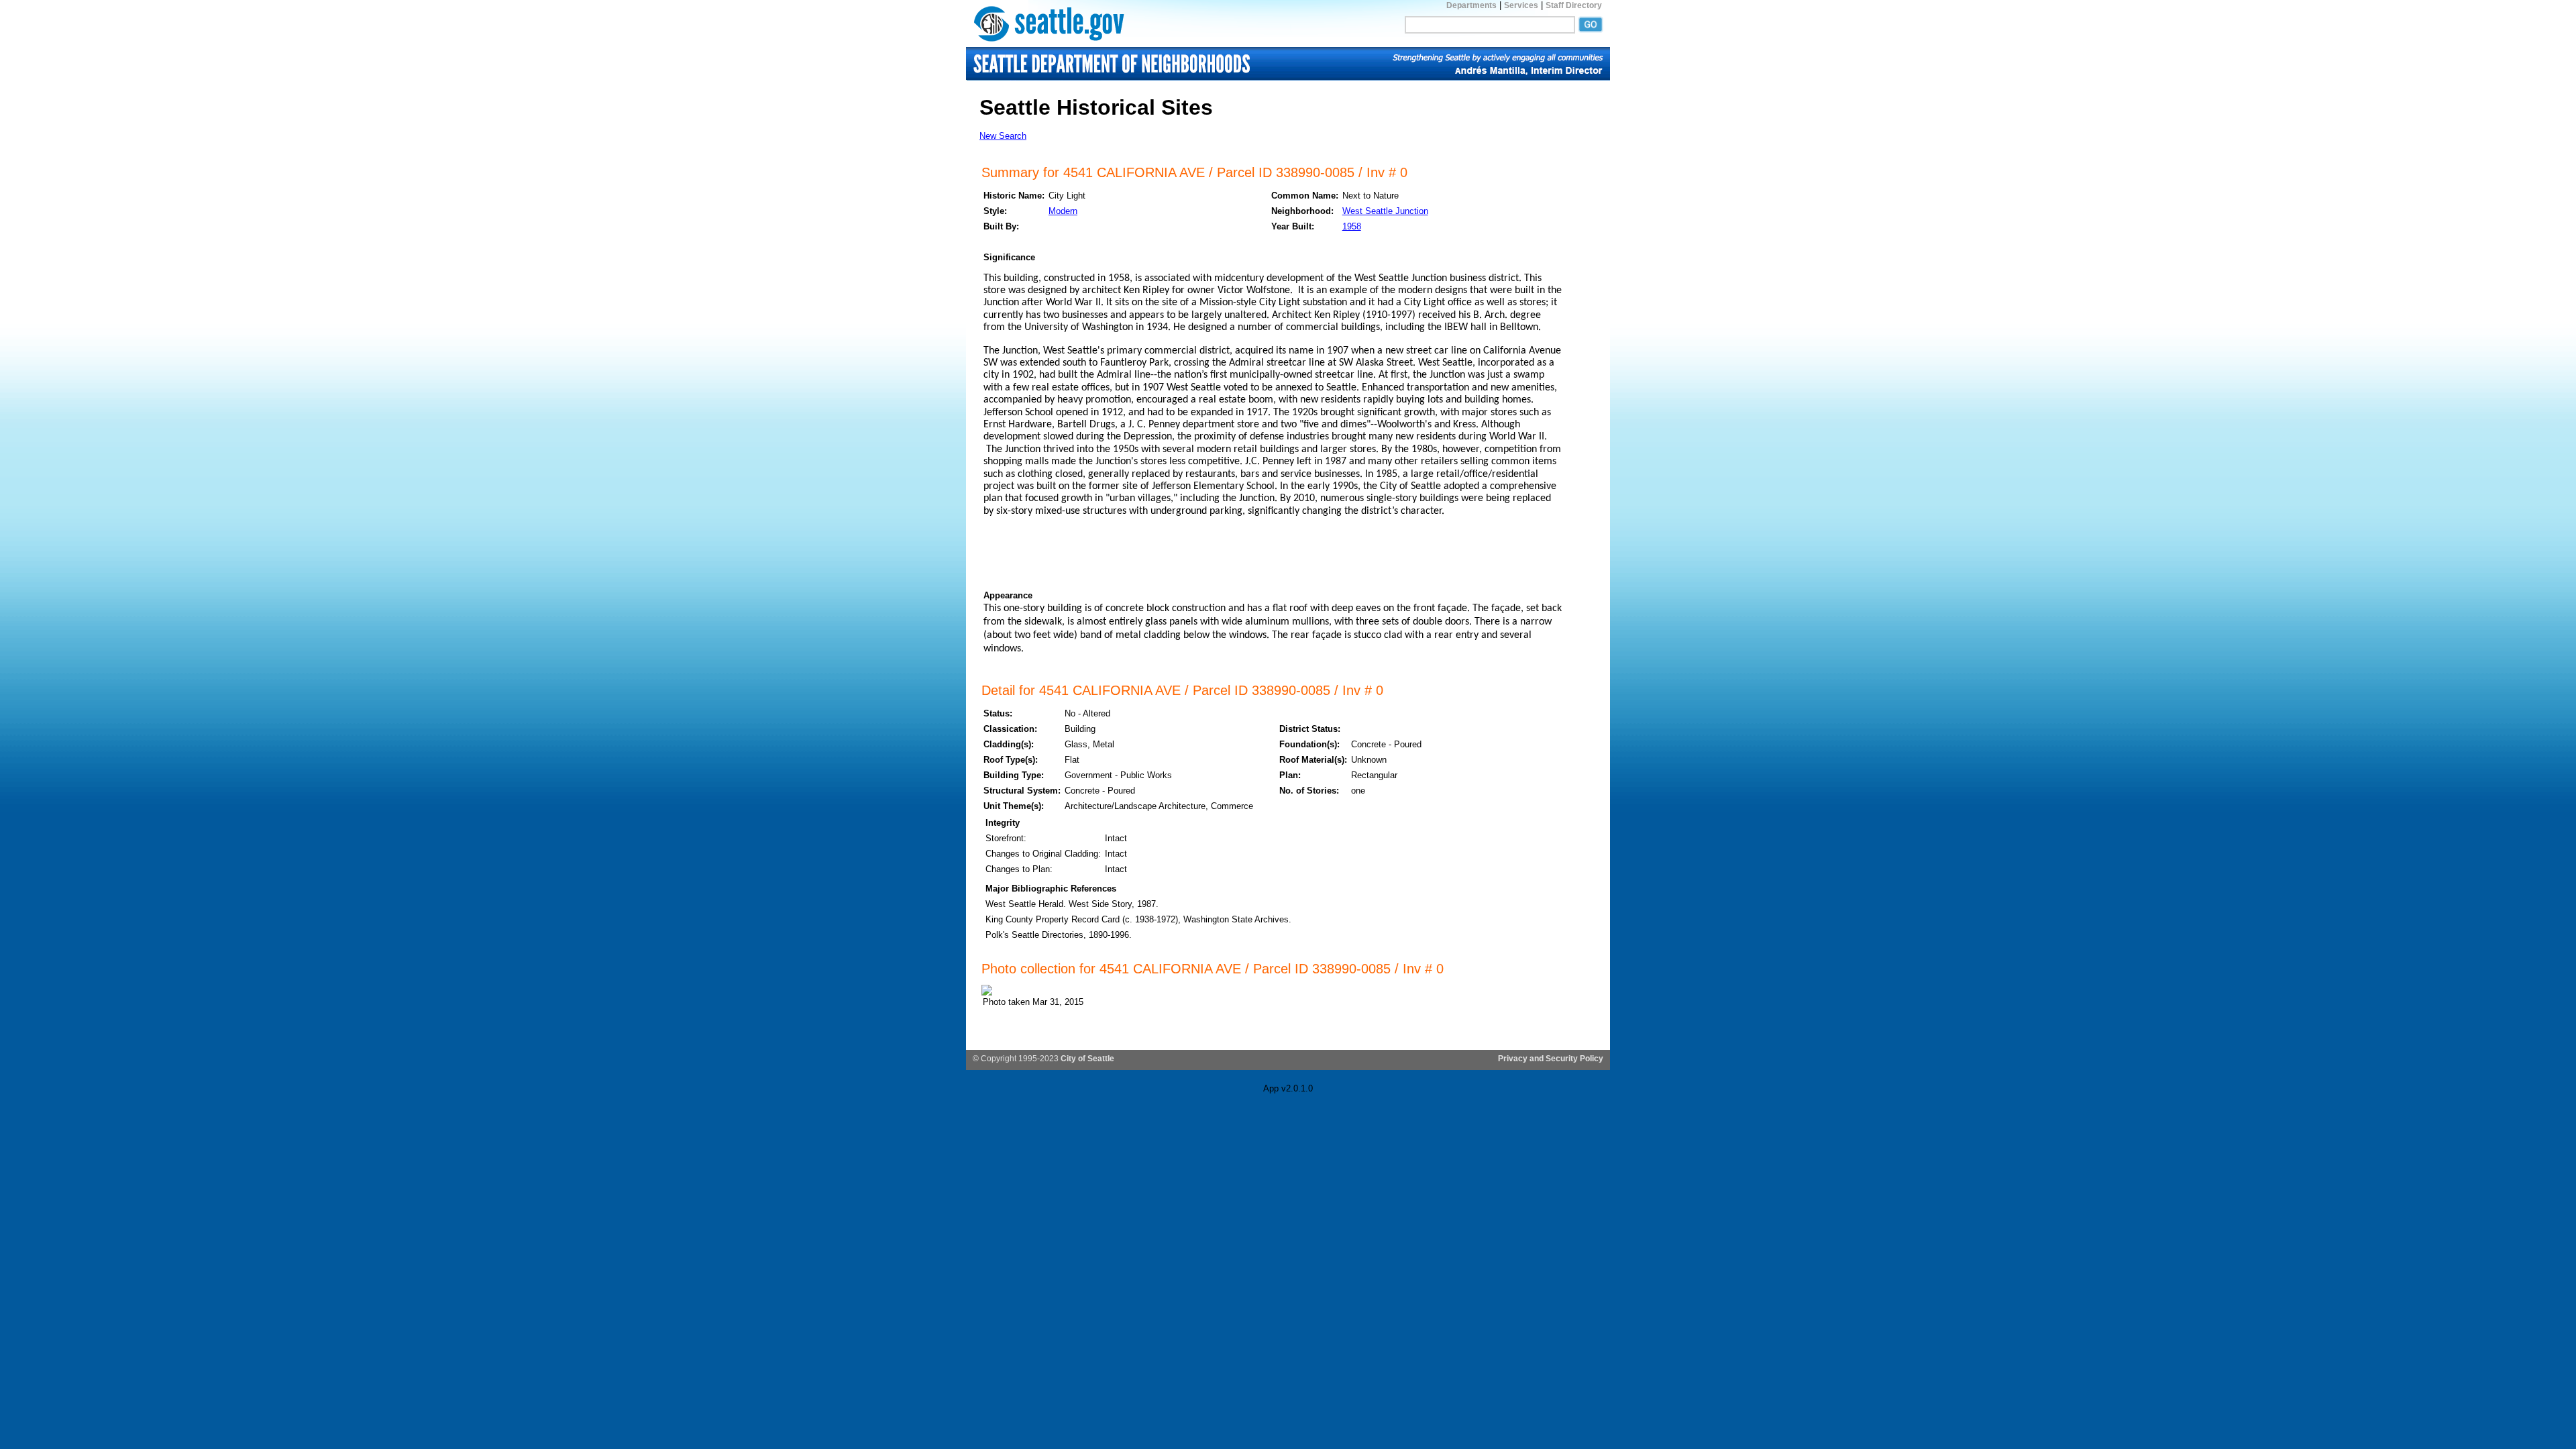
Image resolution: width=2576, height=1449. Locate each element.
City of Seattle (1087, 1059)
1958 (1352, 226)
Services (1521, 5)
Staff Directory (1574, 5)
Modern (1063, 211)
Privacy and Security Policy (1551, 1059)
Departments (1471, 5)
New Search (1003, 136)
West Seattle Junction (1385, 211)
